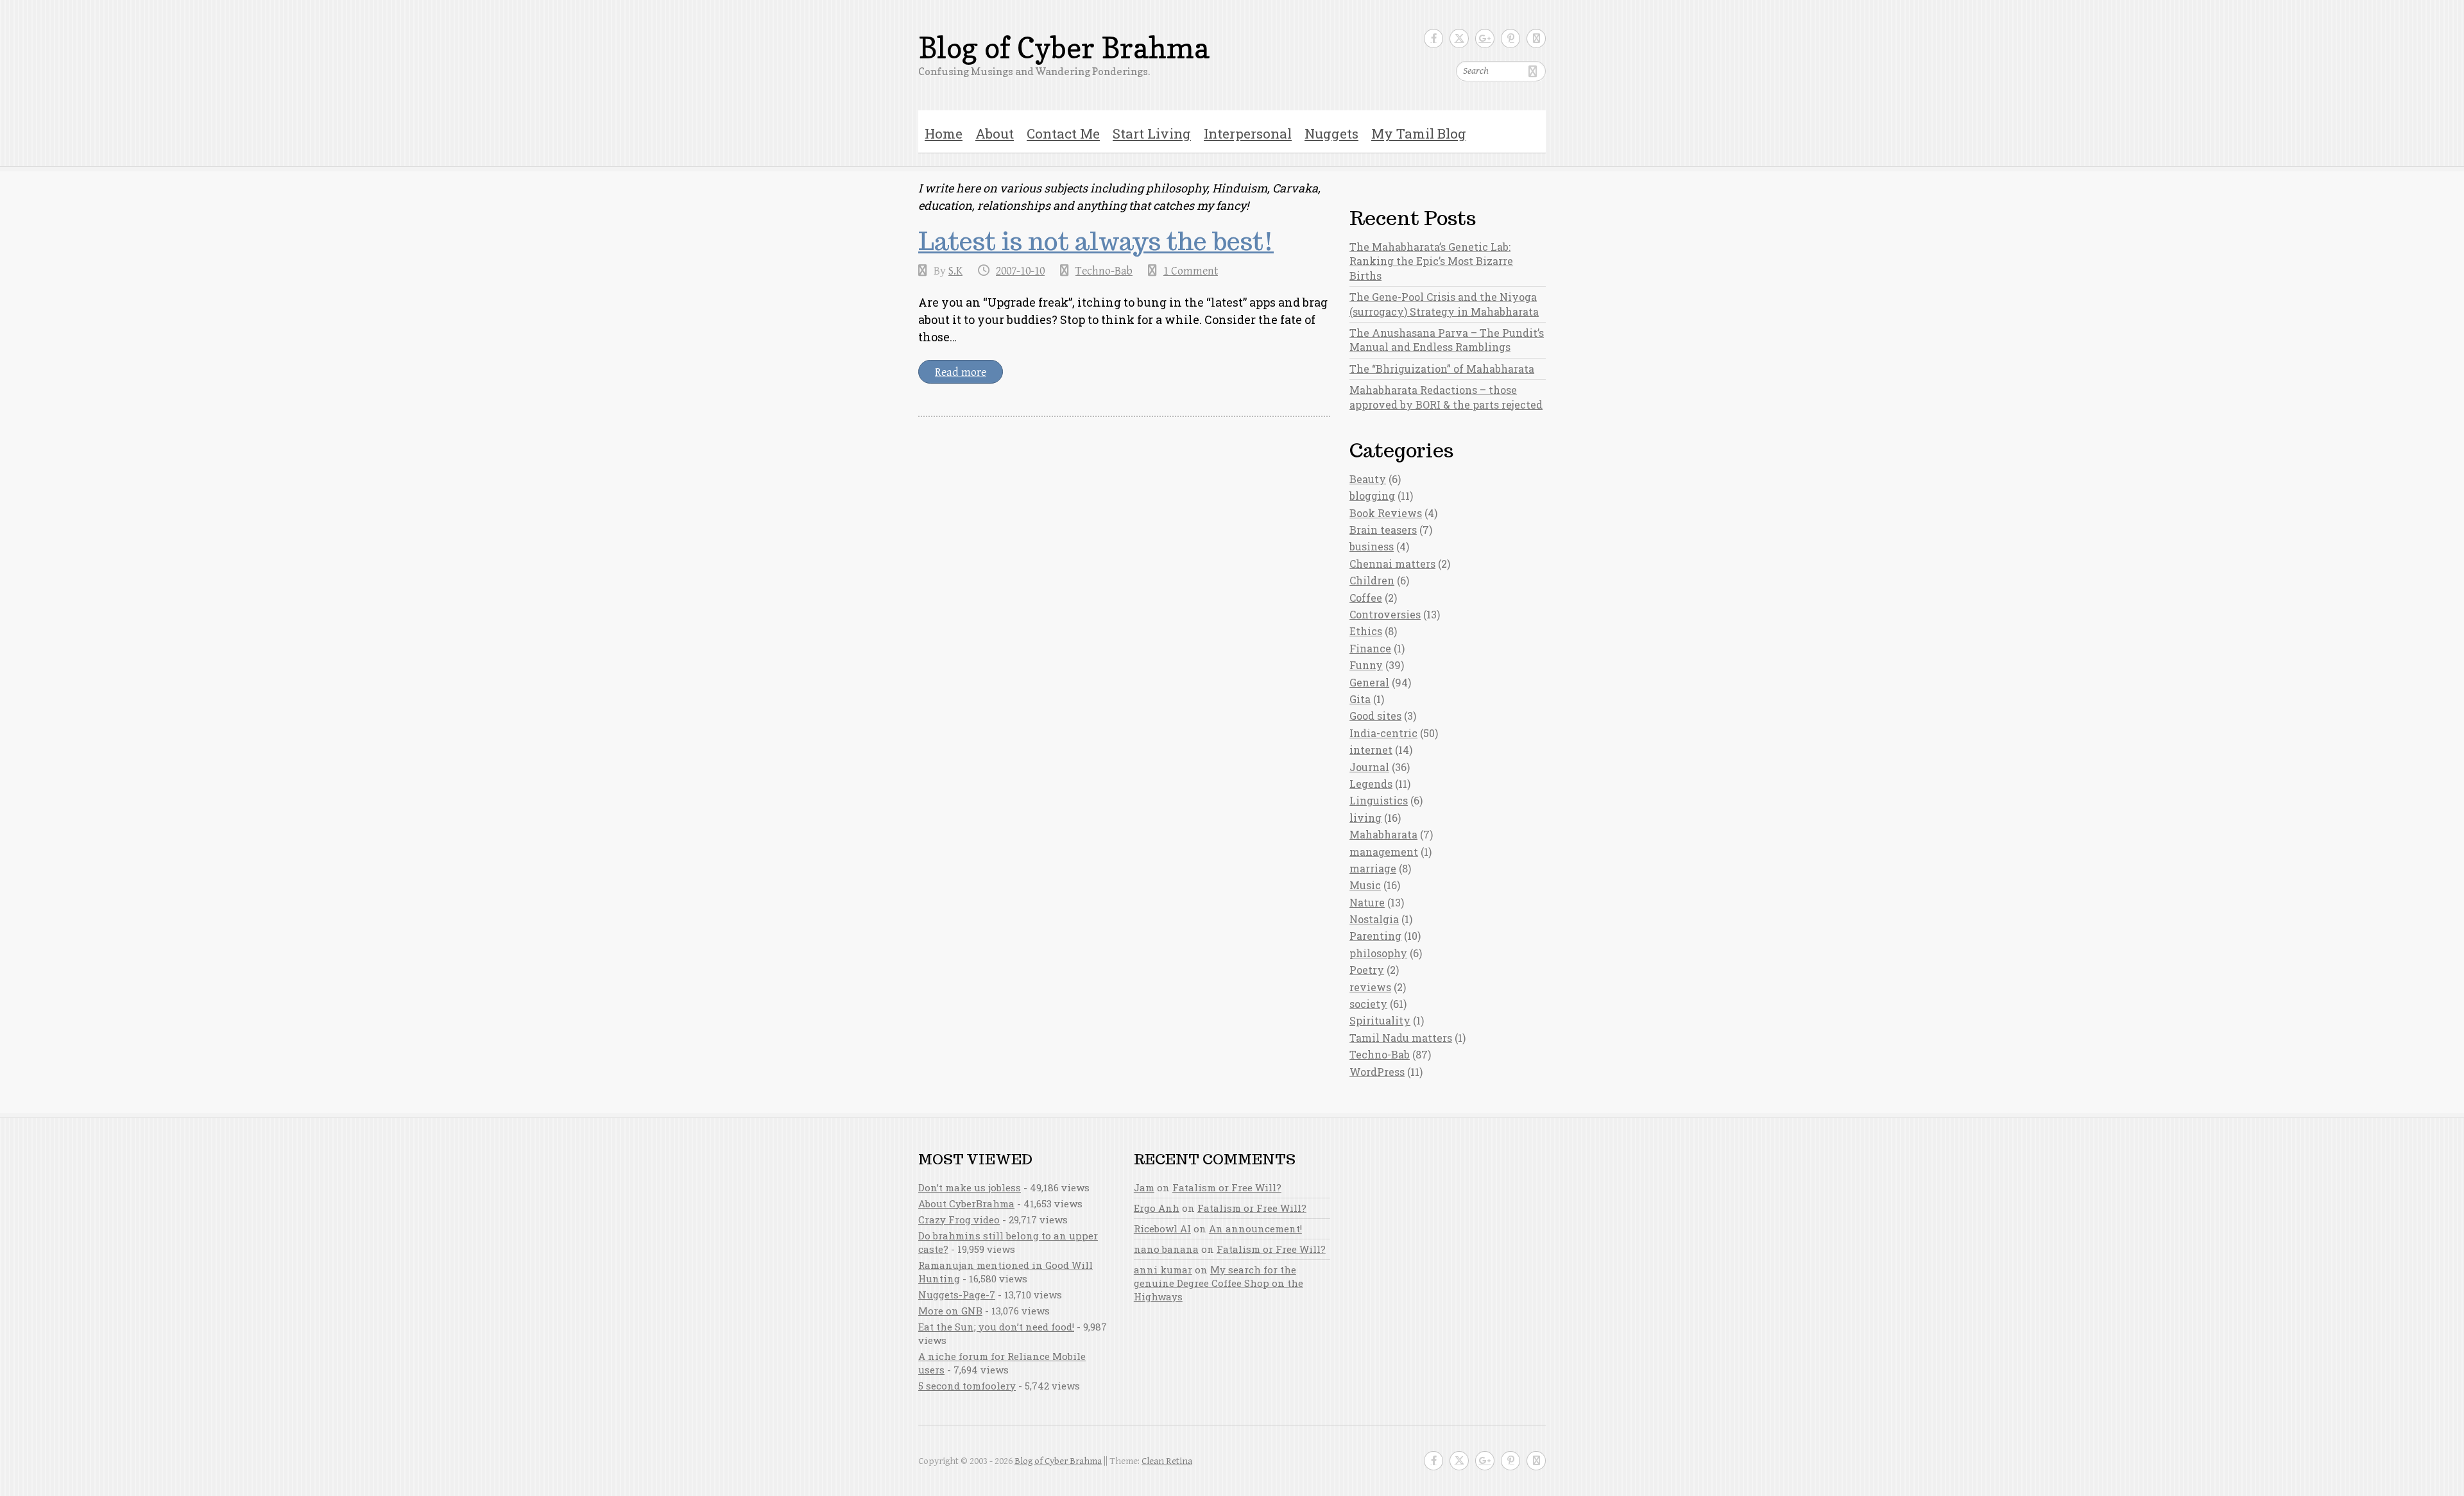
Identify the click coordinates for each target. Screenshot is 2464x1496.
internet (1371, 750)
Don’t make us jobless (970, 1187)
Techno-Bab (1104, 271)
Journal (1369, 767)
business (1372, 546)
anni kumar (1163, 1270)
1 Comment (1191, 271)
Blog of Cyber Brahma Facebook (1433, 38)
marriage (1373, 868)
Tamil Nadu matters (1401, 1038)
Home (944, 133)
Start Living (1152, 133)
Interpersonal (1248, 133)
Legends (1371, 784)
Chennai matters (1392, 564)
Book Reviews (1386, 513)
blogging (1372, 496)
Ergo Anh (1157, 1208)
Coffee (1366, 598)
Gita (1360, 699)
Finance (1370, 648)
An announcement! (1255, 1228)
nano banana (1166, 1249)
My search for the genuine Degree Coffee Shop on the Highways (1219, 1283)
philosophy (1378, 953)
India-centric (1383, 733)
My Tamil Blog (1419, 133)
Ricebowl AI (1162, 1228)
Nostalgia (1374, 919)
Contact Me (1063, 133)
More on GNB (950, 1311)
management (1384, 852)
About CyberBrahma (966, 1203)
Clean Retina (1167, 1461)
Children (1372, 580)
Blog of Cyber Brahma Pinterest (1510, 38)
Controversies (1385, 614)
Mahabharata (1383, 834)
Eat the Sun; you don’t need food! (996, 1327)
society (1368, 1004)
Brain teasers (1383, 530)
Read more (961, 372)
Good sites (1375, 716)
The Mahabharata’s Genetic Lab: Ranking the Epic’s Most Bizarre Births (1431, 261)
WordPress (1377, 1072)
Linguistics (1379, 800)
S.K (955, 271)
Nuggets (1331, 133)
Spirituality (1380, 1020)
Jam (1144, 1187)
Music (1365, 885)
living (1365, 818)
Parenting (1375, 936)
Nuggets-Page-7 (957, 1295)
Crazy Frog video (959, 1220)
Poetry (1367, 970)
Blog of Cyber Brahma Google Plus (1485, 38)
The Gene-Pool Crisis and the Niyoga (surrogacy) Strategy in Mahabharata (1444, 304)
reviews (1370, 987)
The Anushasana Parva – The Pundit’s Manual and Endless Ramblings (1447, 340)
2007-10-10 (1020, 271)
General (1369, 682)
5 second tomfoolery (967, 1386)
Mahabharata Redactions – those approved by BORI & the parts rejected (1446, 397)
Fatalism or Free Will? (1227, 1187)
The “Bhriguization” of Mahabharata (1442, 369)
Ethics (1366, 631)
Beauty (1368, 479)
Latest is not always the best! (1096, 241)
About (995, 133)
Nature (1367, 902)
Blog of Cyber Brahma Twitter (1459, 38)
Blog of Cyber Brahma (1064, 48)
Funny (1366, 665)
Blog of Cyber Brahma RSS (1536, 38)
